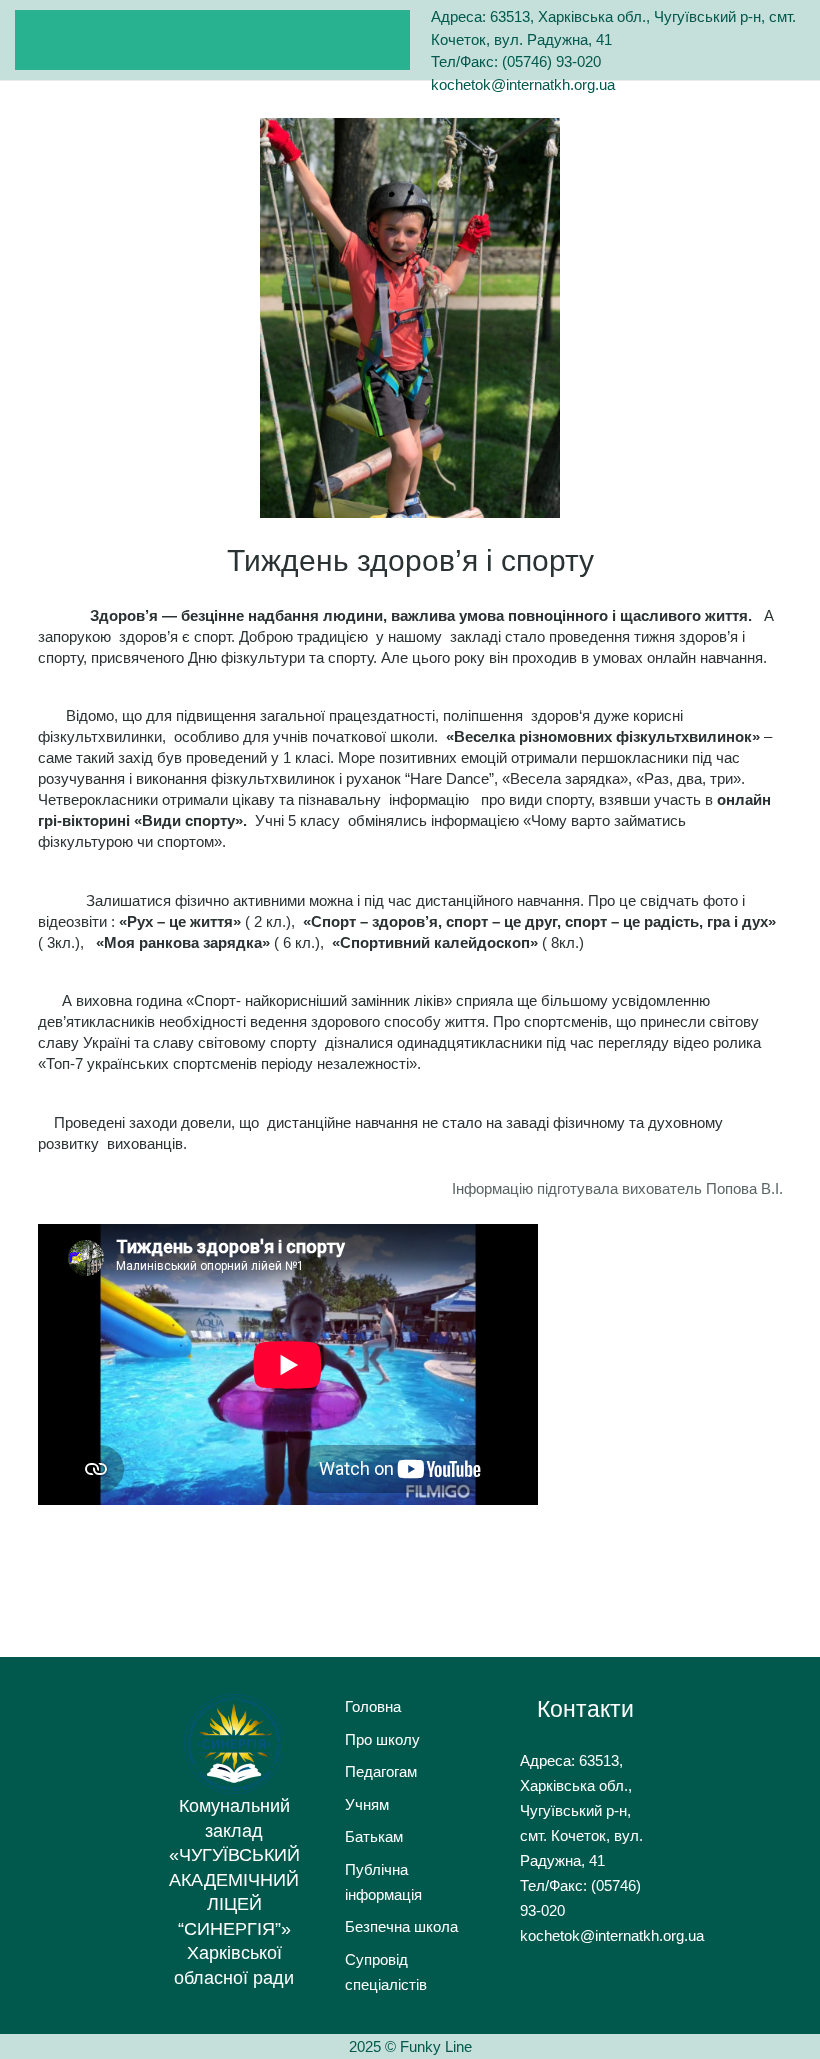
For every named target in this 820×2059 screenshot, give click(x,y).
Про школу (382, 1739)
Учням (367, 1804)
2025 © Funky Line (410, 2046)
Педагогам (381, 1771)
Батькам (374, 1836)
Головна (373, 1706)
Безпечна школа (401, 1926)
